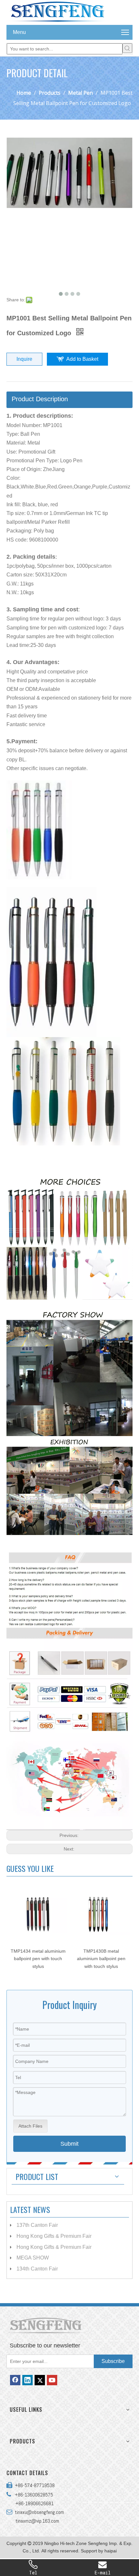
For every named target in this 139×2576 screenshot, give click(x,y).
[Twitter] (40, 2380)
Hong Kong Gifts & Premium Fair (54, 2236)
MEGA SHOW (33, 2258)
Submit (69, 2144)
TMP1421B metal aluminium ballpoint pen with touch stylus (101, 1959)
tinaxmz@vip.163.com (37, 2521)
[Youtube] (52, 2380)
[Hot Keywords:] (127, 48)
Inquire (24, 359)
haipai (111, 2551)
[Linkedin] (27, 2380)
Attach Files (30, 2126)
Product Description (40, 399)
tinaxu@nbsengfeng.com (38, 2512)
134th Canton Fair (37, 2269)
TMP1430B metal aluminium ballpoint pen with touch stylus (38, 1959)
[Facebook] (15, 2380)
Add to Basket (82, 359)
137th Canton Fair (37, 2225)
